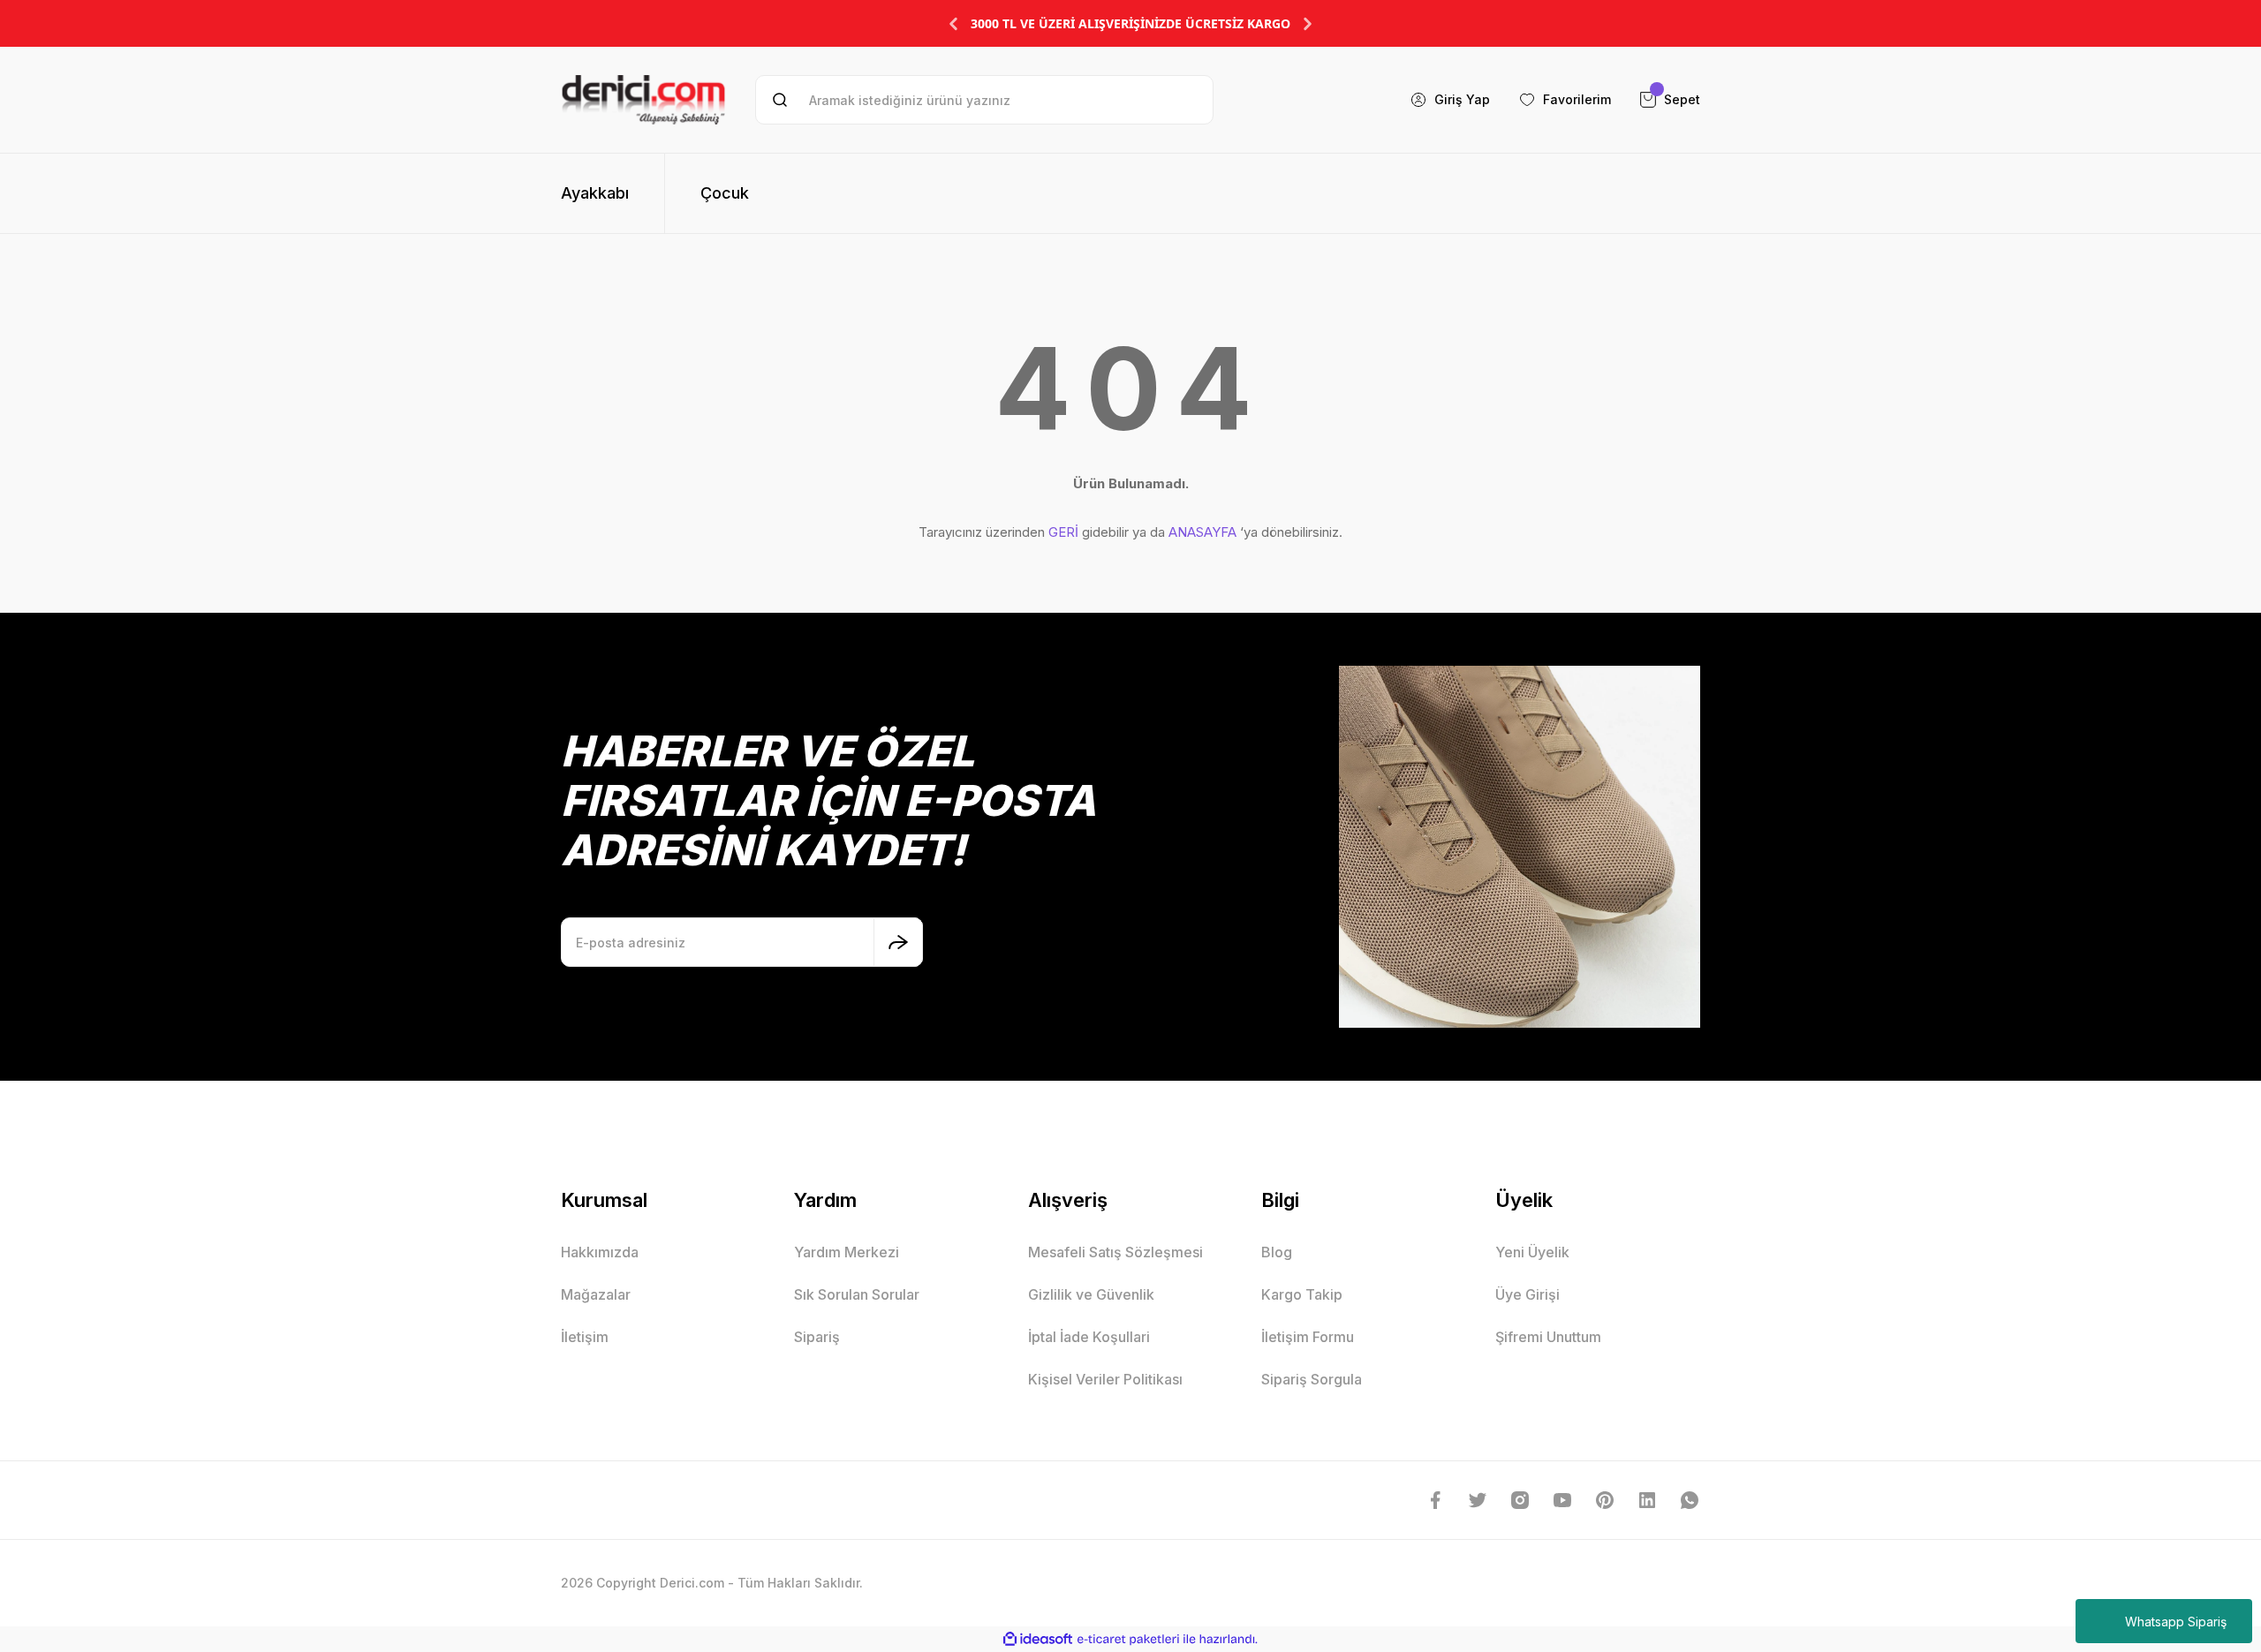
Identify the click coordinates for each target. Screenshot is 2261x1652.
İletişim (585, 1337)
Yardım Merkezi (847, 1252)
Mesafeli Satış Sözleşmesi (1115, 1252)
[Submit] (898, 942)
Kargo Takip (1302, 1294)
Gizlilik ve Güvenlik (1091, 1294)
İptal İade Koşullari (1089, 1337)
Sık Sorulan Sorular (857, 1294)
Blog (1277, 1252)
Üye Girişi (1527, 1294)
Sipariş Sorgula (1312, 1379)
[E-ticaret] (1128, 1640)
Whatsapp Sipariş (2176, 1622)
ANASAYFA (1202, 532)
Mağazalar (596, 1294)
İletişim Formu (1308, 1337)
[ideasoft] (1038, 1639)
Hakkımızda (600, 1252)
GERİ (1063, 532)
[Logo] (643, 100)
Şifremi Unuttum (1548, 1337)
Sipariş (817, 1337)
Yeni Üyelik (1532, 1252)
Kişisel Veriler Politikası (1105, 1379)
